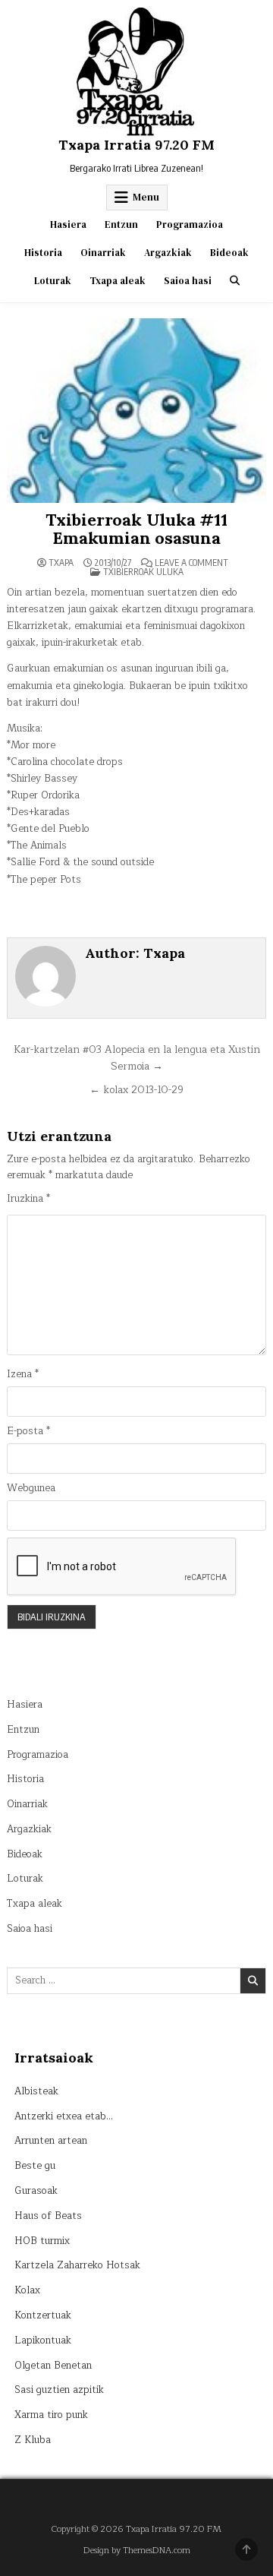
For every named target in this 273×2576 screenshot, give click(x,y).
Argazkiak (168, 253)
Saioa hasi (188, 281)
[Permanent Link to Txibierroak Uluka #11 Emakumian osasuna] (136, 411)
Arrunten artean (51, 2141)
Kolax (27, 2290)
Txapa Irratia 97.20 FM (136, 145)
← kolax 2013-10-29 (136, 1090)
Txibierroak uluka (143, 572)
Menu (146, 197)
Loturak (53, 281)
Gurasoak (36, 2191)
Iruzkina (28, 1199)
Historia (43, 253)
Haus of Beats (48, 2216)
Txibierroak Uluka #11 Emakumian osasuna (136, 529)
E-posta (28, 1432)
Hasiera (68, 224)
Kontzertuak (43, 2315)
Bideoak (229, 253)
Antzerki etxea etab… (64, 2116)
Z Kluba (33, 2440)
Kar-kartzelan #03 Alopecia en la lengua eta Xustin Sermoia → (137, 1058)
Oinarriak (103, 253)
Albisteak (36, 2091)
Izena (23, 1375)
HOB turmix (42, 2241)
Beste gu (35, 2166)
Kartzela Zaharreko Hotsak (77, 2265)
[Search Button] (235, 281)
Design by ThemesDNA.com (137, 2551)
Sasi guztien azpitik (59, 2390)
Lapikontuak (43, 2341)
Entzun (121, 224)
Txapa (61, 563)
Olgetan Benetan (53, 2366)
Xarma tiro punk (51, 2415)
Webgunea (31, 1489)
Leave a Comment (191, 563)
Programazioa (190, 224)
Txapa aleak (118, 281)
